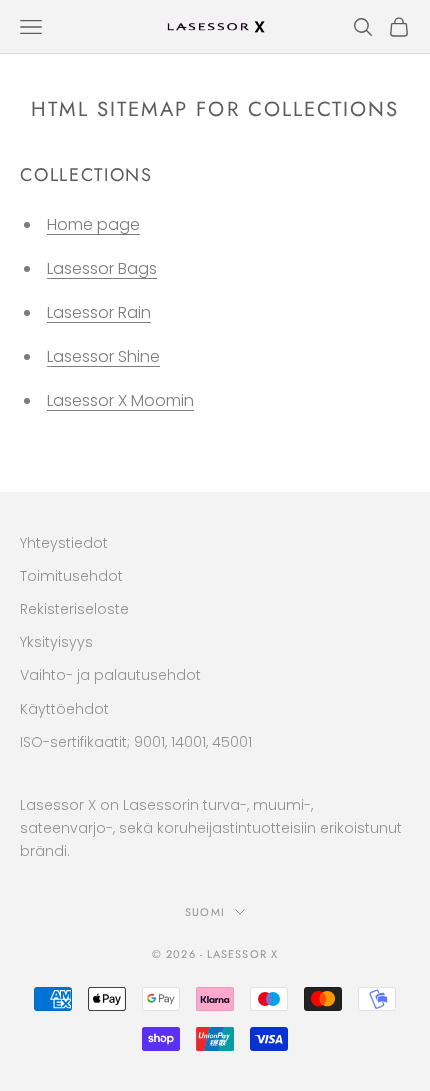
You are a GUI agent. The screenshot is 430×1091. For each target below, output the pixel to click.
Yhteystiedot (64, 543)
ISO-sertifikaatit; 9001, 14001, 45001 (136, 742)
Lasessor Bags (102, 268)
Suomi (205, 912)
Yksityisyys (56, 642)
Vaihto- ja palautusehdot (110, 675)
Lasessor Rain (99, 312)
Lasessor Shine (103, 356)
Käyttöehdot (64, 709)
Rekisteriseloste (74, 609)
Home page (93, 224)
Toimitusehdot (71, 576)
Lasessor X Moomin (120, 400)
